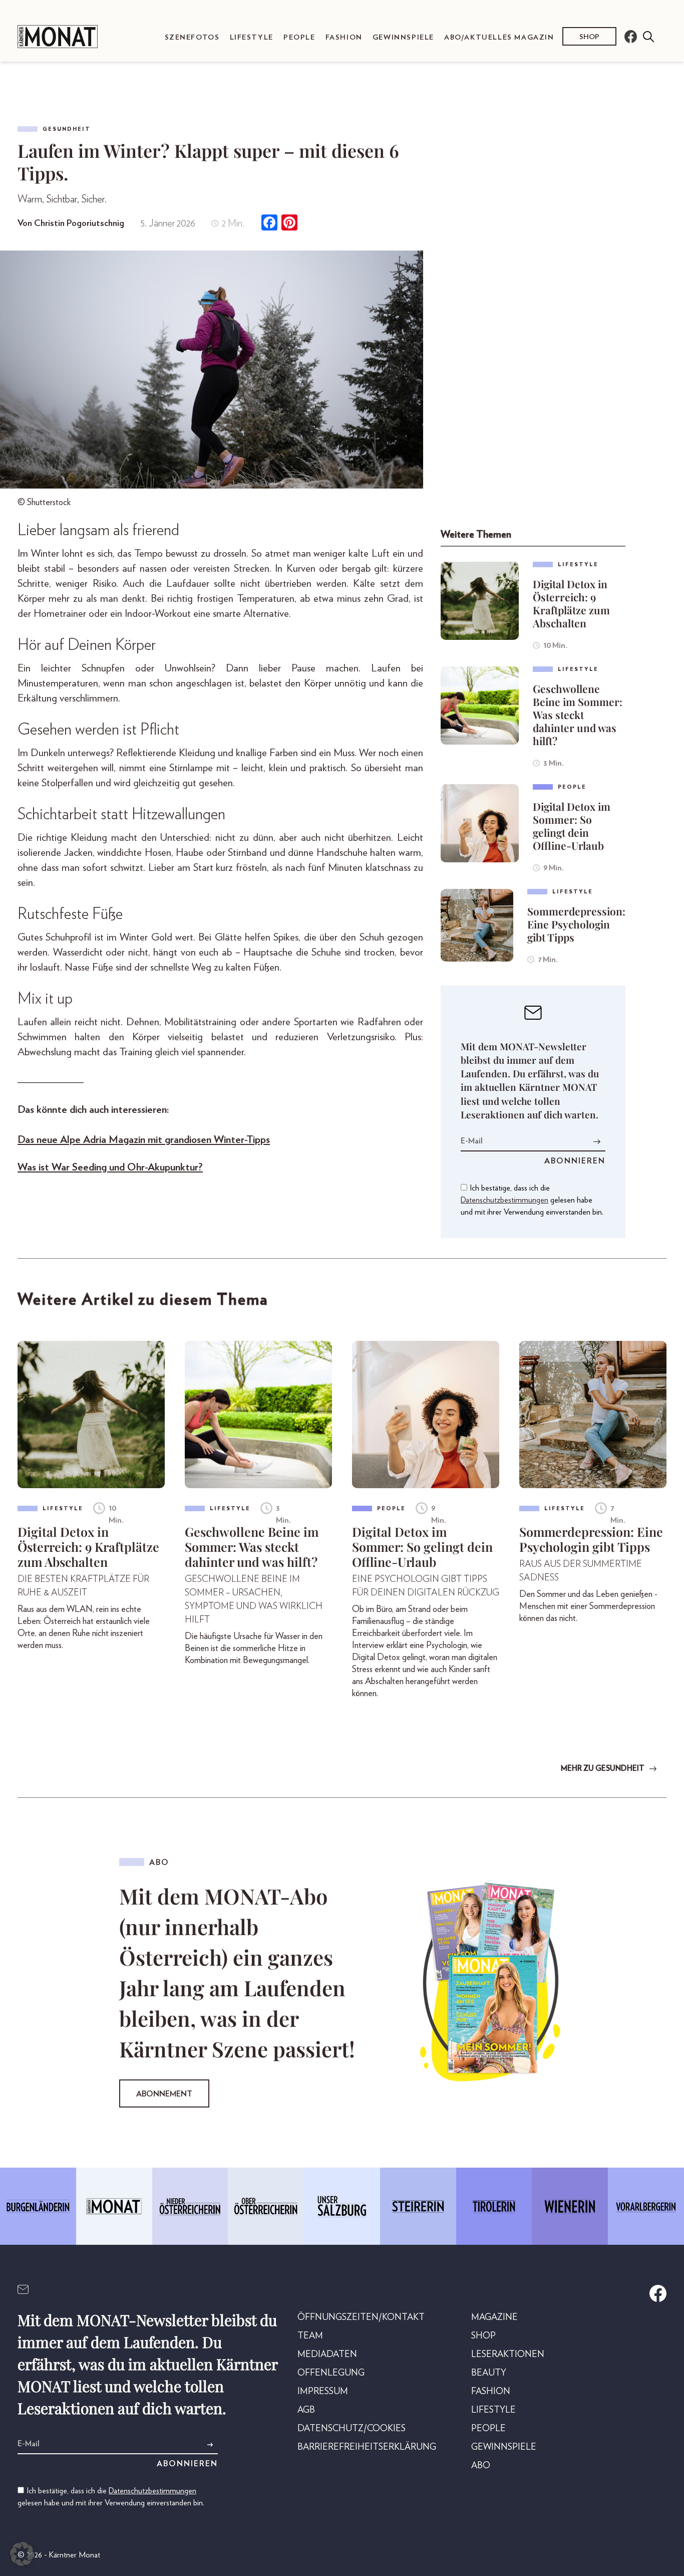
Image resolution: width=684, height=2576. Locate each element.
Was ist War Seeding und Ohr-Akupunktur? (110, 1167)
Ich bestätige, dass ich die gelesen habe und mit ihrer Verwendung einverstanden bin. (532, 1200)
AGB (306, 2410)
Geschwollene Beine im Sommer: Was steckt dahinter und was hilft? (578, 715)
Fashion (344, 37)
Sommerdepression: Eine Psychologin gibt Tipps (576, 924)
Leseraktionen (508, 2355)
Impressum (323, 2392)
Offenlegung (331, 2373)
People (299, 37)
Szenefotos (192, 37)
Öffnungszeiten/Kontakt (361, 2317)
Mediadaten (327, 2355)
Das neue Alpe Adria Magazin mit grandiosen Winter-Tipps (144, 1140)
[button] (22, 2554)
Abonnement (164, 2094)
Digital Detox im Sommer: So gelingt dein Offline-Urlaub (572, 826)
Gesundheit (67, 129)
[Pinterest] (289, 224)
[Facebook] (269, 224)
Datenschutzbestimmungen (504, 1200)
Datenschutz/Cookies (352, 2429)
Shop (589, 37)
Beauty (489, 2373)
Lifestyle (252, 37)
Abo (481, 2466)
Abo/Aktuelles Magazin (499, 37)
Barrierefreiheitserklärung (367, 2447)
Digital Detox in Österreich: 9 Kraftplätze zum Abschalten (571, 603)
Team (310, 2336)
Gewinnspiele (403, 37)
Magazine (494, 2317)
